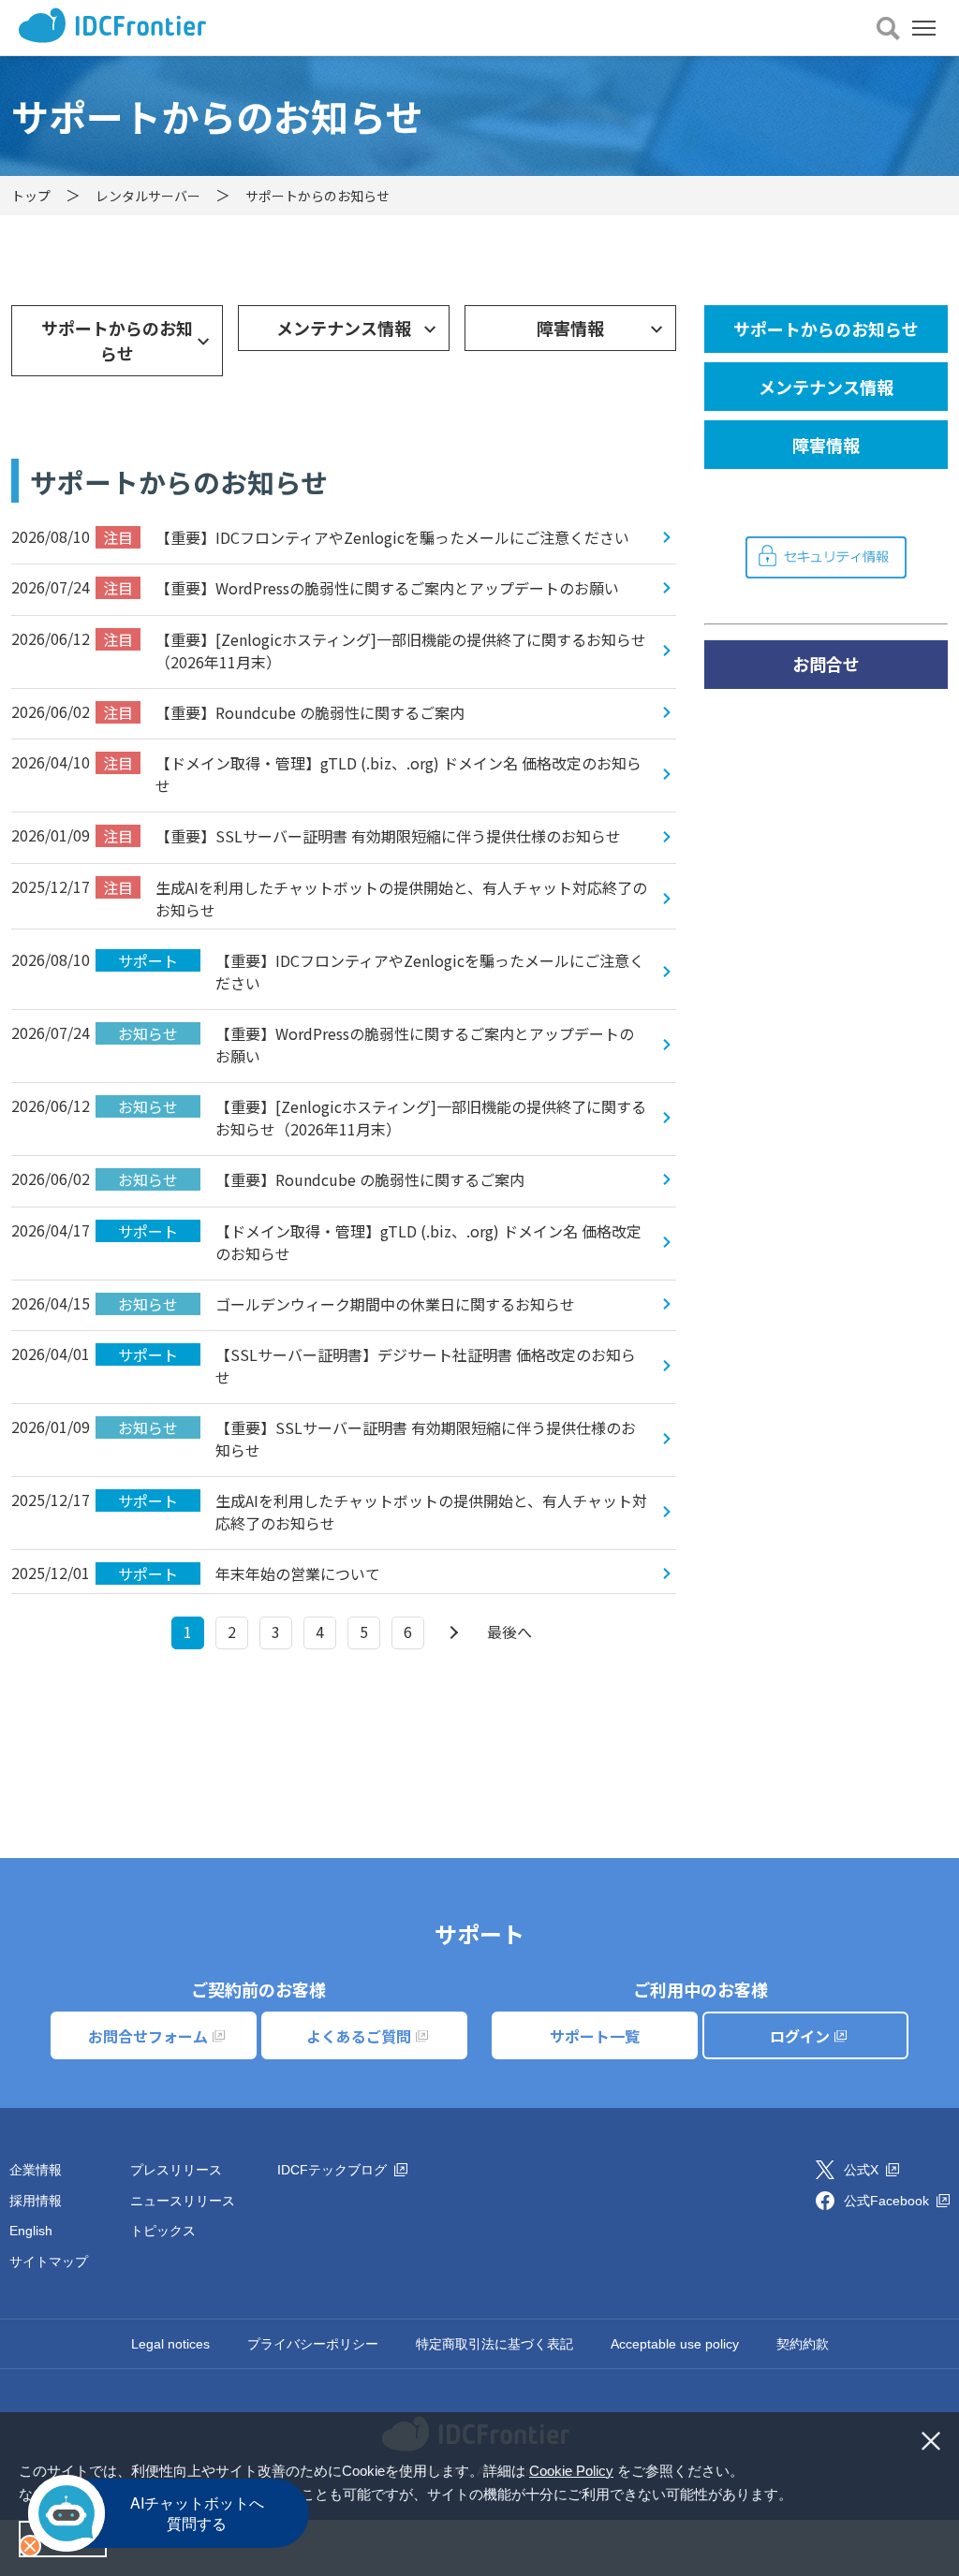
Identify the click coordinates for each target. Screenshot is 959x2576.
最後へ (509, 1632)
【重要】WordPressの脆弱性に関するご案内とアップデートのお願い (361, 588)
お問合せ (826, 664)
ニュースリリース (183, 2201)
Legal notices (170, 2344)
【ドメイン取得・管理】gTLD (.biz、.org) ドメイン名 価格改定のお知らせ (372, 774)
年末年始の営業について (249, 1573)
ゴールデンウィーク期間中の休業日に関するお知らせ (347, 1304)
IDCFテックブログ (334, 2170)
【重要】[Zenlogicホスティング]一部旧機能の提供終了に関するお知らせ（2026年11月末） (375, 651)
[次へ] (452, 1633)
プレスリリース (176, 2170)
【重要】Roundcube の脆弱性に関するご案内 (284, 712)
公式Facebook (888, 2201)
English (31, 2231)
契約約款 (803, 2344)
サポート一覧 (595, 2036)
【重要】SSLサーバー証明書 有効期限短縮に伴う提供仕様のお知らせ (362, 836)
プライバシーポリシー (313, 2344)
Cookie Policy (571, 2471)
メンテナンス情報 (344, 328)
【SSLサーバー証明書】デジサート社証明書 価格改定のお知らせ (377, 1366)
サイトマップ (49, 2261)
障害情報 (570, 328)
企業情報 (36, 2170)
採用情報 (36, 2201)
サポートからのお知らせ (117, 340)
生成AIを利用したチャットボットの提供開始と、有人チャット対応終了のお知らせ (375, 899)
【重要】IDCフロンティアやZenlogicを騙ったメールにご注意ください (366, 537)
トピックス (163, 2231)
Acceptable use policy (675, 2344)
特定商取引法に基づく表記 (494, 2344)
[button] (799, 2496)
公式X (863, 2170)
